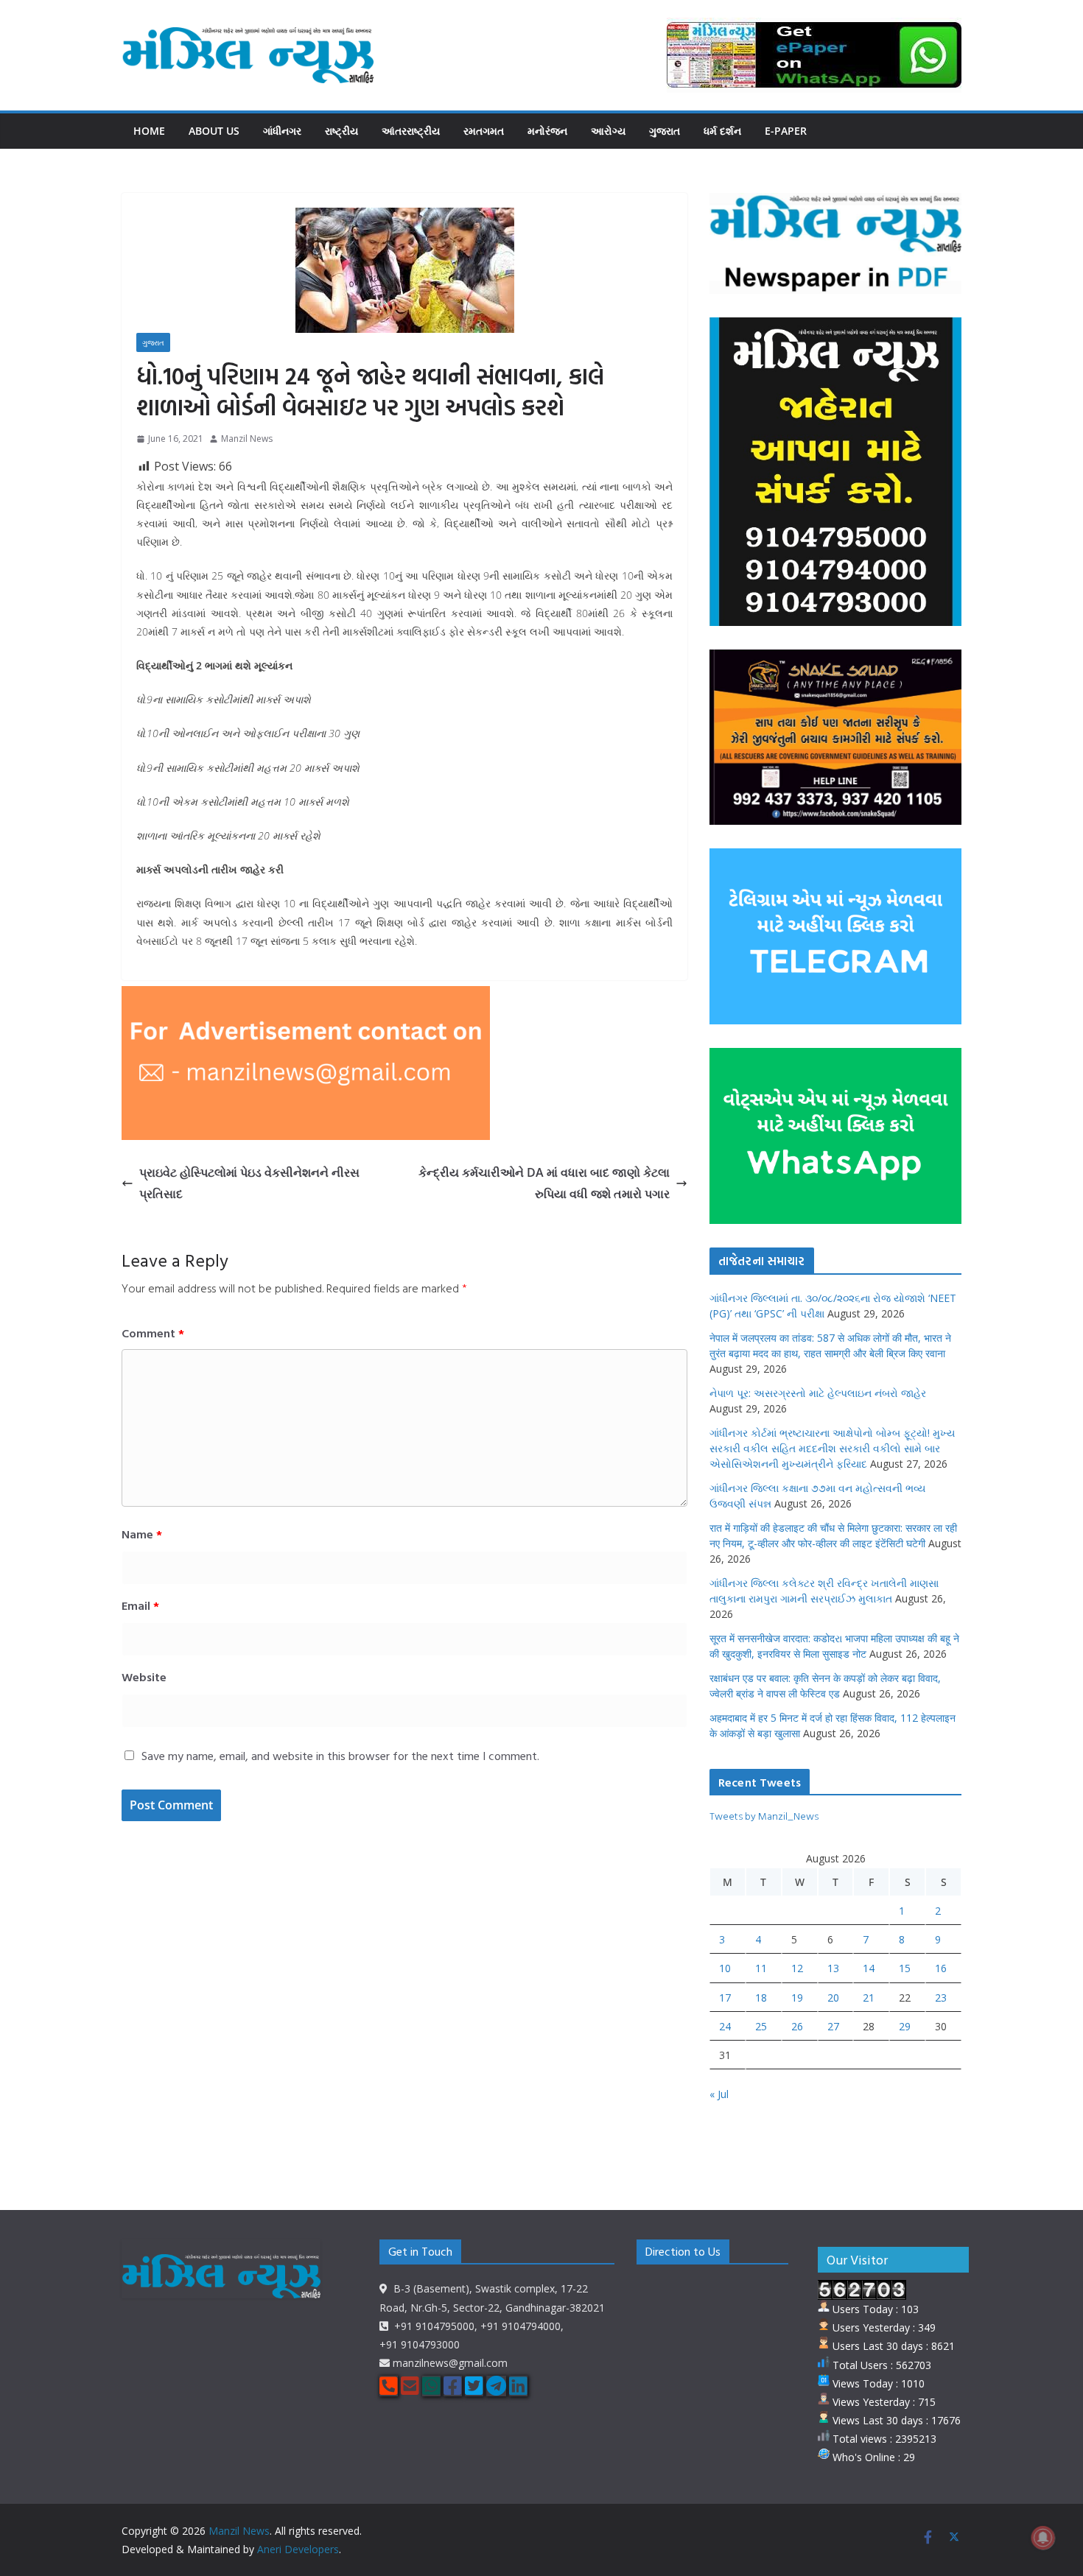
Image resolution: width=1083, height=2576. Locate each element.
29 (905, 2026)
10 (725, 1968)
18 (761, 1998)
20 (833, 1998)
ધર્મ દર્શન (722, 131)
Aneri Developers (298, 2549)
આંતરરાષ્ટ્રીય (411, 131)
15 (905, 1968)
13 (833, 1968)
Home (149, 131)
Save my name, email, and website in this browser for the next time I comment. (340, 1756)
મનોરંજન (547, 131)
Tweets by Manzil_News (764, 1816)
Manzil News (247, 439)
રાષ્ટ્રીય (341, 131)
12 (797, 1968)
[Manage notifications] (1043, 2538)
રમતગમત (484, 131)
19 (797, 1998)
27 (833, 2026)
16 (941, 1968)
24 (725, 2026)
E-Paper (786, 131)
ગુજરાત (665, 131)
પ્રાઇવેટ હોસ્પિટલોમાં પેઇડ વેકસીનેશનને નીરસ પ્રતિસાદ (249, 1183)
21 (869, 1998)
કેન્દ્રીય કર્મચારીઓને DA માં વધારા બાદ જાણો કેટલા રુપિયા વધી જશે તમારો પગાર (544, 1183)
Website (144, 1677)
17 (725, 1998)
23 (941, 1998)
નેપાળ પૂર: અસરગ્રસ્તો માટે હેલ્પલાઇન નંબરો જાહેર (818, 1393)
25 (761, 2026)
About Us (214, 131)
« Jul (719, 2094)
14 (869, 1968)
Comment (153, 1333)
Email (140, 1605)
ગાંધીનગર (282, 131)
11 (761, 1968)
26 (797, 2026)
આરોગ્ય (608, 131)
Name (142, 1534)
